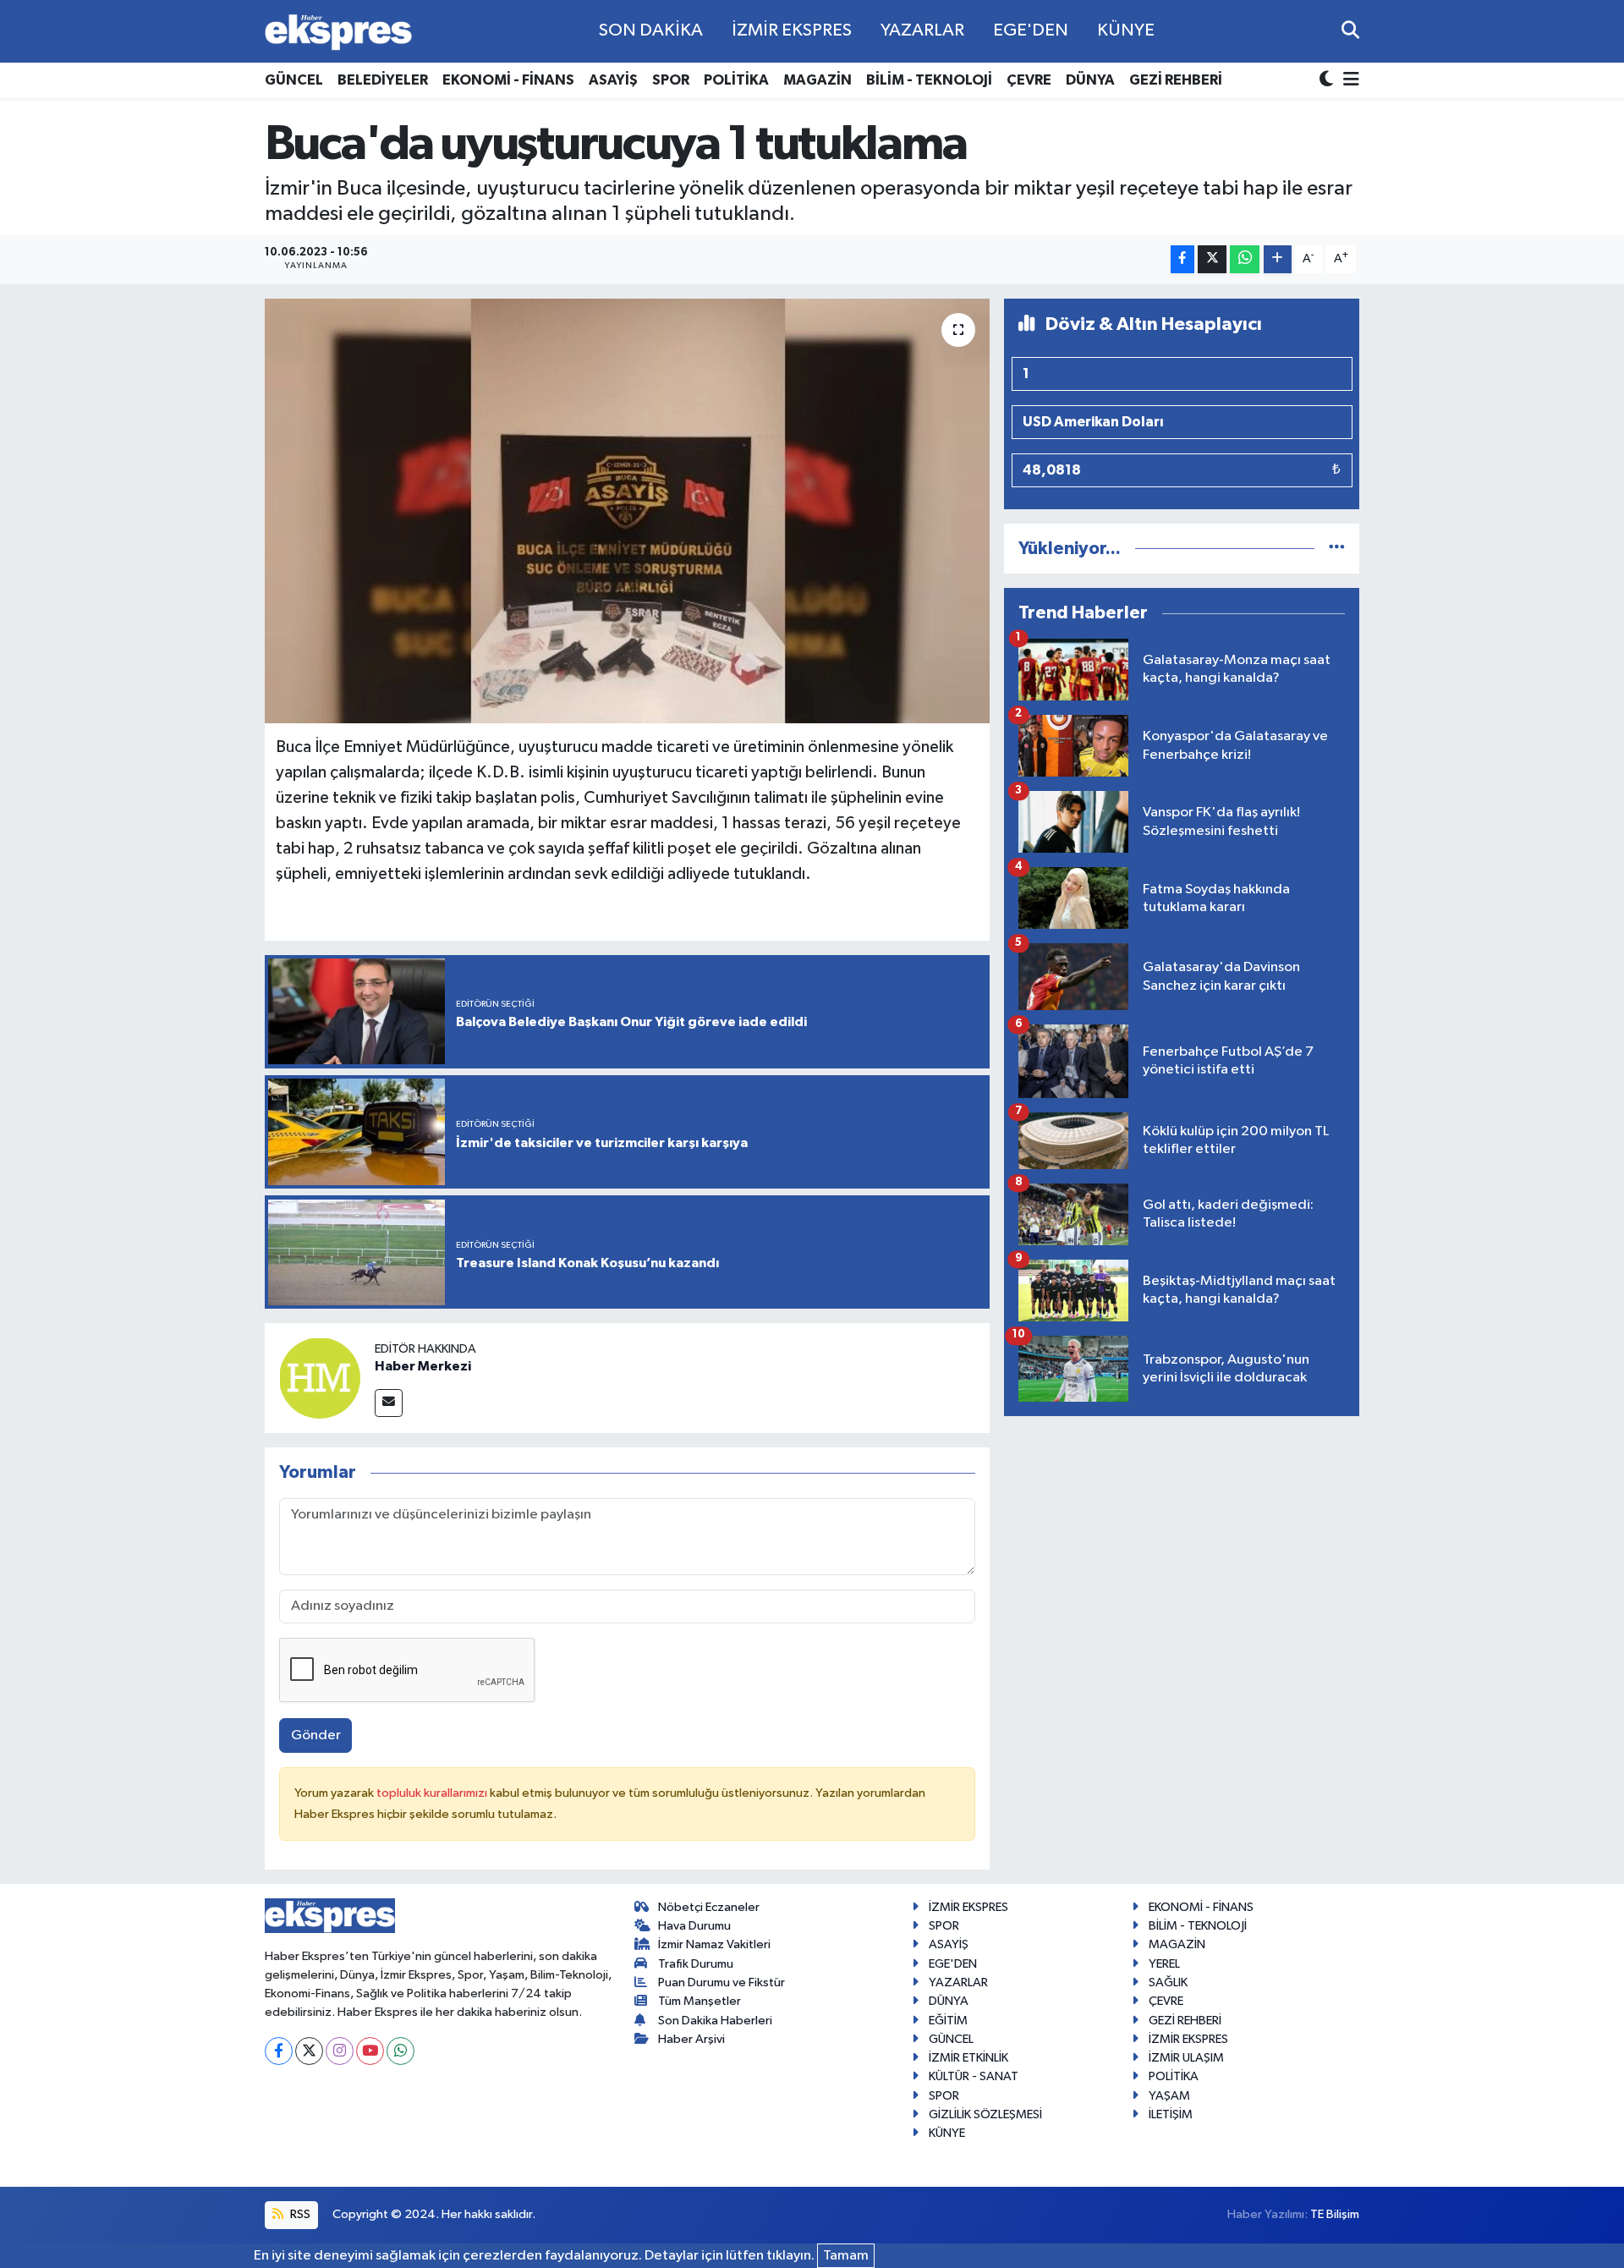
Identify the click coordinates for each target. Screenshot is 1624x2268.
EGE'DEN (1031, 30)
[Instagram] (340, 2051)
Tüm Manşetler (700, 2001)
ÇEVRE (1029, 80)
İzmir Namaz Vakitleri (714, 1944)
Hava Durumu (694, 1926)
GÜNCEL (294, 80)
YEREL (1164, 1964)
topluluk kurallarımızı (433, 1793)
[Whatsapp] (401, 2051)
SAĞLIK (1168, 1982)
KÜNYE (1126, 30)
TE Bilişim (1335, 2214)
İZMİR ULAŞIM (1186, 2058)
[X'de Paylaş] (1212, 259)
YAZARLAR (922, 30)
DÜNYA (1090, 80)
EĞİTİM (948, 2021)
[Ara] (1350, 31)
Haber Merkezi (423, 1366)
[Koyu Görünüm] (1328, 81)
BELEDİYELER (383, 80)
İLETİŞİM (1171, 2114)
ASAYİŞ (613, 80)
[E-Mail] (389, 1403)
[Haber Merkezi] (320, 1378)
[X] (309, 2051)
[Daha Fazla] (1278, 259)
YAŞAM (1169, 2096)
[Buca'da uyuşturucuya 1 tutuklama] (627, 511)
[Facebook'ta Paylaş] (1182, 259)
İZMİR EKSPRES (792, 30)
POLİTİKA (736, 80)
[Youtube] (370, 2051)
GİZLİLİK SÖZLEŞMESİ (985, 2114)
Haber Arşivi (691, 2039)
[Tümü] (1337, 549)
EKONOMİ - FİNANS (508, 80)
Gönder (316, 1735)
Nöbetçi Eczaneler (709, 1907)
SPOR (671, 80)
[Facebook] (279, 2051)
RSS (299, 2214)
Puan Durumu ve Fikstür (721, 1982)
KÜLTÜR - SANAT (974, 2076)
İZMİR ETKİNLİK (968, 2058)
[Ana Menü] (1348, 81)
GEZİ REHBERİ (1176, 80)
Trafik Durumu (696, 1964)
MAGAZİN (817, 80)
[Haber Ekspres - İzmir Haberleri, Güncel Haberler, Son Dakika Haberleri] (338, 32)
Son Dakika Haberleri (715, 2021)
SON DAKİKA (651, 30)
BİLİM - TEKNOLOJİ (929, 80)
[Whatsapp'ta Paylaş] (1245, 259)
